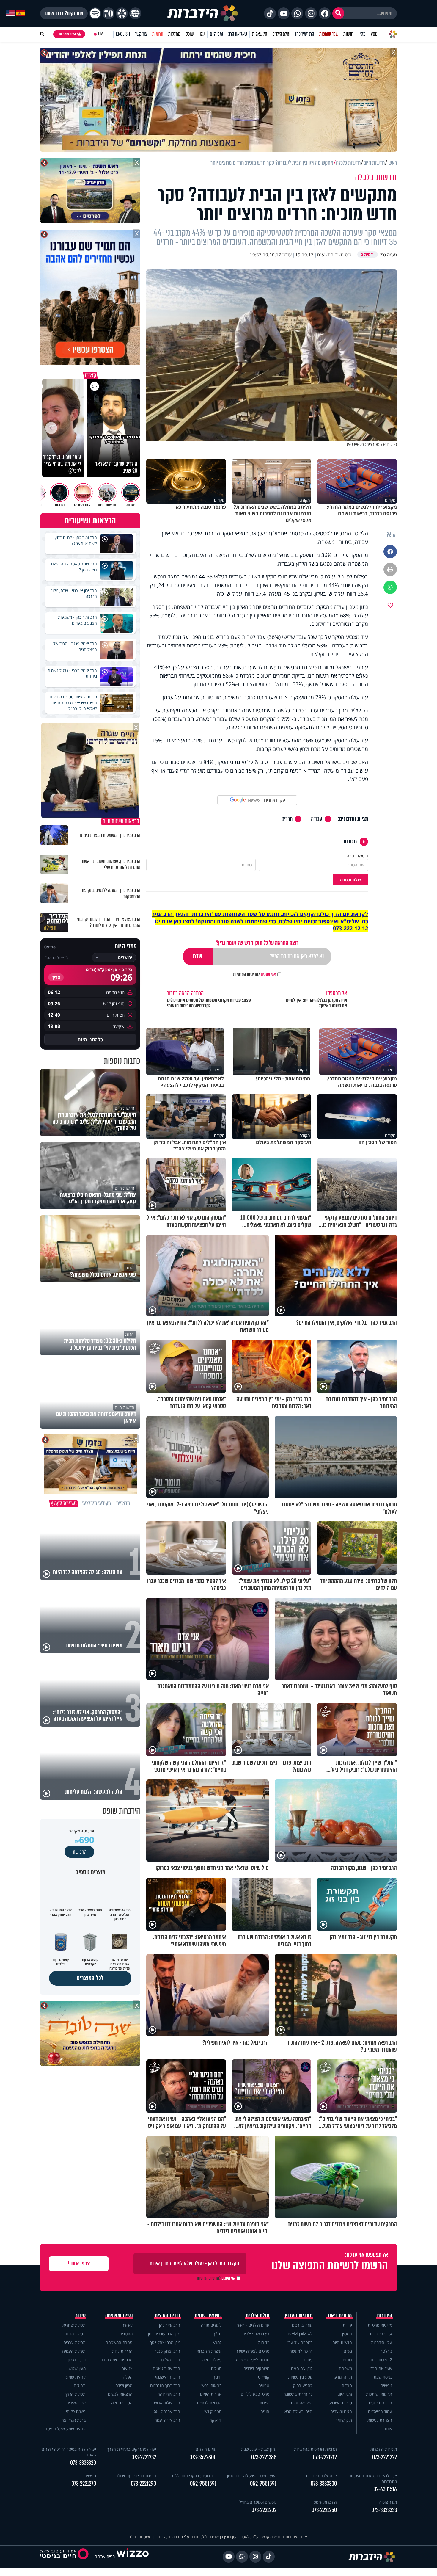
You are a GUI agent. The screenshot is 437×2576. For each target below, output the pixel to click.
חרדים (287, 819)
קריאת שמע (76, 2377)
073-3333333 (384, 2510)
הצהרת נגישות (380, 2420)
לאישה (127, 2325)
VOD (374, 34)
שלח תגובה (350, 880)
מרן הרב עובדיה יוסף (163, 2334)
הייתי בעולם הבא (298, 2411)
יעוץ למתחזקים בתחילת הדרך (132, 2449)
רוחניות (346, 2360)
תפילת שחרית (74, 2325)
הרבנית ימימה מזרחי (116, 2360)
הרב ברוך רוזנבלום (165, 2385)
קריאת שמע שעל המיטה (65, 2429)
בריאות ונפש (211, 2385)
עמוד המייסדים (380, 2411)
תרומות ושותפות (379, 2394)
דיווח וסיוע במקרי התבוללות (194, 2476)
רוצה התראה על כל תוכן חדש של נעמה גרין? (257, 943)
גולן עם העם (302, 2368)
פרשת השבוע (341, 2403)
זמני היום (217, 34)
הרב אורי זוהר (169, 2394)
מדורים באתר (339, 2315)
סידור (81, 2315)
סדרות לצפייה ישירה (253, 2360)
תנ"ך (217, 2334)
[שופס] (122, 13)
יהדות (347, 2325)
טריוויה (264, 2385)
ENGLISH (123, 34)
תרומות (158, 34)
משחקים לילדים (256, 2368)
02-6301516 (385, 2489)
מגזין (362, 34)
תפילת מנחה (75, 2334)
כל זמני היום (90, 1040)
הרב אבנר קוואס (167, 2411)
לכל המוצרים (90, 1978)
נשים (348, 2351)
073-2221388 (264, 2457)
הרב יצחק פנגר (167, 2351)
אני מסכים (254, 974)
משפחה (345, 2368)
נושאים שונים (208, 2315)
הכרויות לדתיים (209, 2403)
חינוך (217, 2377)
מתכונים (126, 2334)
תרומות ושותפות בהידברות (315, 2449)
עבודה (317, 819)
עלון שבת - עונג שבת (259, 2449)
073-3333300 (324, 2484)
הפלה (128, 2377)
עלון (202, 34)
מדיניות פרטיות (380, 2325)
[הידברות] (203, 13)
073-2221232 (144, 2457)
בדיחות (264, 2342)
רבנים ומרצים (168, 2315)
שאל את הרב (238, 34)
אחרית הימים (211, 2394)
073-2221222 (385, 2457)
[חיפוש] (338, 13)
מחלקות (174, 34)
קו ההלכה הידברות (321, 2476)
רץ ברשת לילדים (256, 2334)
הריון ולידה (124, 2385)
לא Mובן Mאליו (300, 2334)
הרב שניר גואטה (166, 2368)
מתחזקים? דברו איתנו (64, 13)
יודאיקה (215, 2420)
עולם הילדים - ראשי (253, 2325)
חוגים (265, 2411)
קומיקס (264, 2377)
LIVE (101, 34)
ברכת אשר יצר (74, 2420)
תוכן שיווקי (344, 2420)
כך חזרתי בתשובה (298, 2394)
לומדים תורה (211, 2325)
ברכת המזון (77, 2360)
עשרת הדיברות (209, 2351)
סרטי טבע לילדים (255, 2394)
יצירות (264, 2403)
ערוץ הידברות (381, 2334)
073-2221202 (264, 2510)
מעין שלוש (77, 2368)
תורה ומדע (343, 2377)
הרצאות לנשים (120, 2394)
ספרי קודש (213, 2411)
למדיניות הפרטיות (246, 974)
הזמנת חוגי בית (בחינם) (137, 2476)
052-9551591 (263, 2484)
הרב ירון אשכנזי (168, 2377)
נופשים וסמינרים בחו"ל (258, 2502)
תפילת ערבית (74, 2342)
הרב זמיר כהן (305, 34)
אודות (388, 2429)
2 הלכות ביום (381, 2360)
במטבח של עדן (300, 2342)
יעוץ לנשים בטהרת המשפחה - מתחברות (371, 2478)
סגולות (216, 2368)
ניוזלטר (386, 2351)
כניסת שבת (383, 2377)
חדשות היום (342, 2342)
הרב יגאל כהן (169, 2360)
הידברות (385, 2315)
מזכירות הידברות (384, 2449)
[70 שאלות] (109, 13)
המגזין (347, 2334)
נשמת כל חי (76, 2411)
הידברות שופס (381, 2403)
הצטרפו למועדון (66, 34)
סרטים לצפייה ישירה (252, 2351)
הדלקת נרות (122, 2351)
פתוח (308, 2360)
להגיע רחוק (303, 2385)
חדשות (348, 34)
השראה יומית (302, 2403)
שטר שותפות (329, 34)
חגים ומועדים (341, 2411)
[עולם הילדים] (135, 13)
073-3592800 (203, 2457)
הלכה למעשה (301, 2351)
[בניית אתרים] (133, 2557)
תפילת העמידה (73, 2351)
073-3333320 (83, 2463)
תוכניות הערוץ (299, 2315)
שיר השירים (76, 2403)
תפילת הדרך (75, 2394)
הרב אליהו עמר (168, 2420)
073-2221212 (325, 2457)
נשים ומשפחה (119, 2315)
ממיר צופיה (388, 2502)
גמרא (217, 2342)
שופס (190, 34)
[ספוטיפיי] (95, 13)
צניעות (127, 2368)
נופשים (386, 2385)
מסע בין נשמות (300, 2377)
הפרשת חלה (122, 2403)
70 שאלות (260, 34)
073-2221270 (84, 2484)
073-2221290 (143, 2484)
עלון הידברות (382, 2342)
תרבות (347, 2385)
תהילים (80, 2385)
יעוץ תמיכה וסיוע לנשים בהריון (252, 2476)
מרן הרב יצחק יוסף (165, 2342)
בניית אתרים (105, 2557)
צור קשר (141, 34)
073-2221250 (324, 2510)
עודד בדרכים (302, 2325)
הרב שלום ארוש (167, 2403)
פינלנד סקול (212, 2360)
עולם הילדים (281, 34)
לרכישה (79, 1852)
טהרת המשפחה (119, 2342)
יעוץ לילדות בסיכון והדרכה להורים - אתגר (69, 2452)
